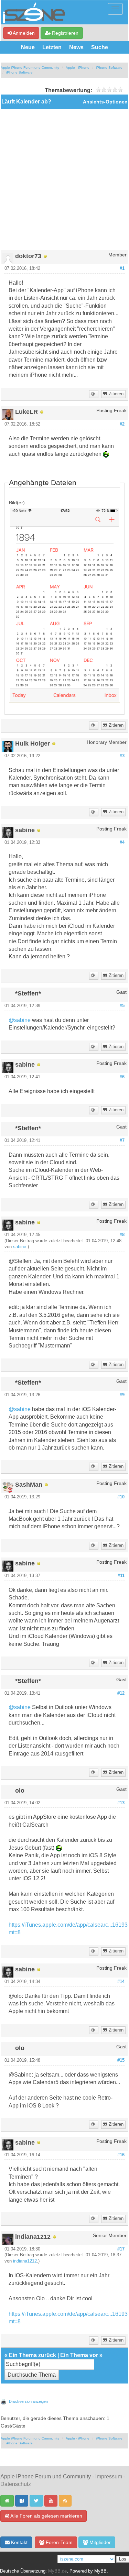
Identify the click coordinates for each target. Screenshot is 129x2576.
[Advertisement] (64, 177)
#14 (121, 1982)
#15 (121, 2060)
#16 (121, 2155)
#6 (122, 1077)
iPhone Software (109, 68)
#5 (122, 1006)
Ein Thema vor (79, 2355)
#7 (122, 1141)
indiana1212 (25, 2261)
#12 (121, 1693)
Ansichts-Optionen (105, 102)
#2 (122, 424)
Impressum (109, 2476)
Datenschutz (16, 2484)
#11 (121, 1576)
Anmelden (23, 33)
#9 (122, 1395)
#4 (122, 843)
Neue (28, 47)
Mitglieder (99, 2542)
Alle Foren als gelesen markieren (46, 2516)
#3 (122, 756)
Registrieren (64, 33)
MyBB (100, 2571)
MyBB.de (57, 2571)
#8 (122, 1235)
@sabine (20, 1020)
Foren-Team (58, 2542)
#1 (122, 268)
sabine (20, 1247)
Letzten (52, 47)
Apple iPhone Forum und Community (30, 68)
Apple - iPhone (78, 68)
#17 (121, 2249)
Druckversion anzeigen (28, 2401)
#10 (121, 1497)
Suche (100, 47)
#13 (121, 1803)
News (76, 47)
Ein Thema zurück (33, 2355)
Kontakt (19, 2542)
